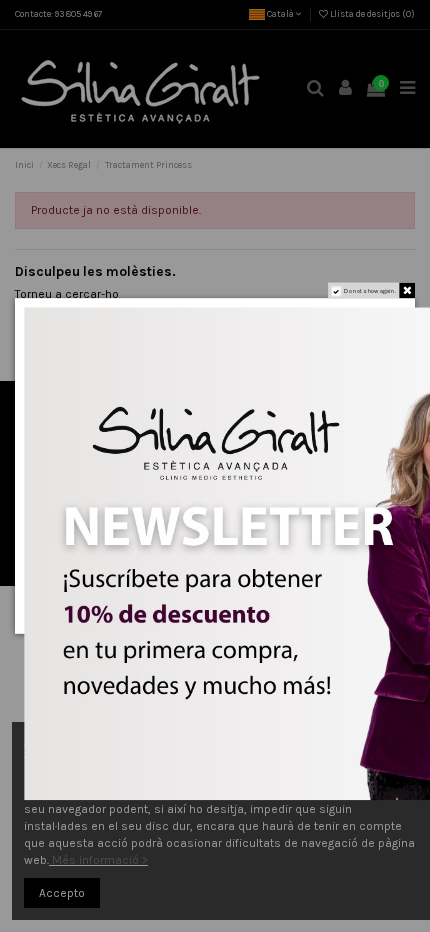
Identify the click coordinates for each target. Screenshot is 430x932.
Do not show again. (370, 291)
